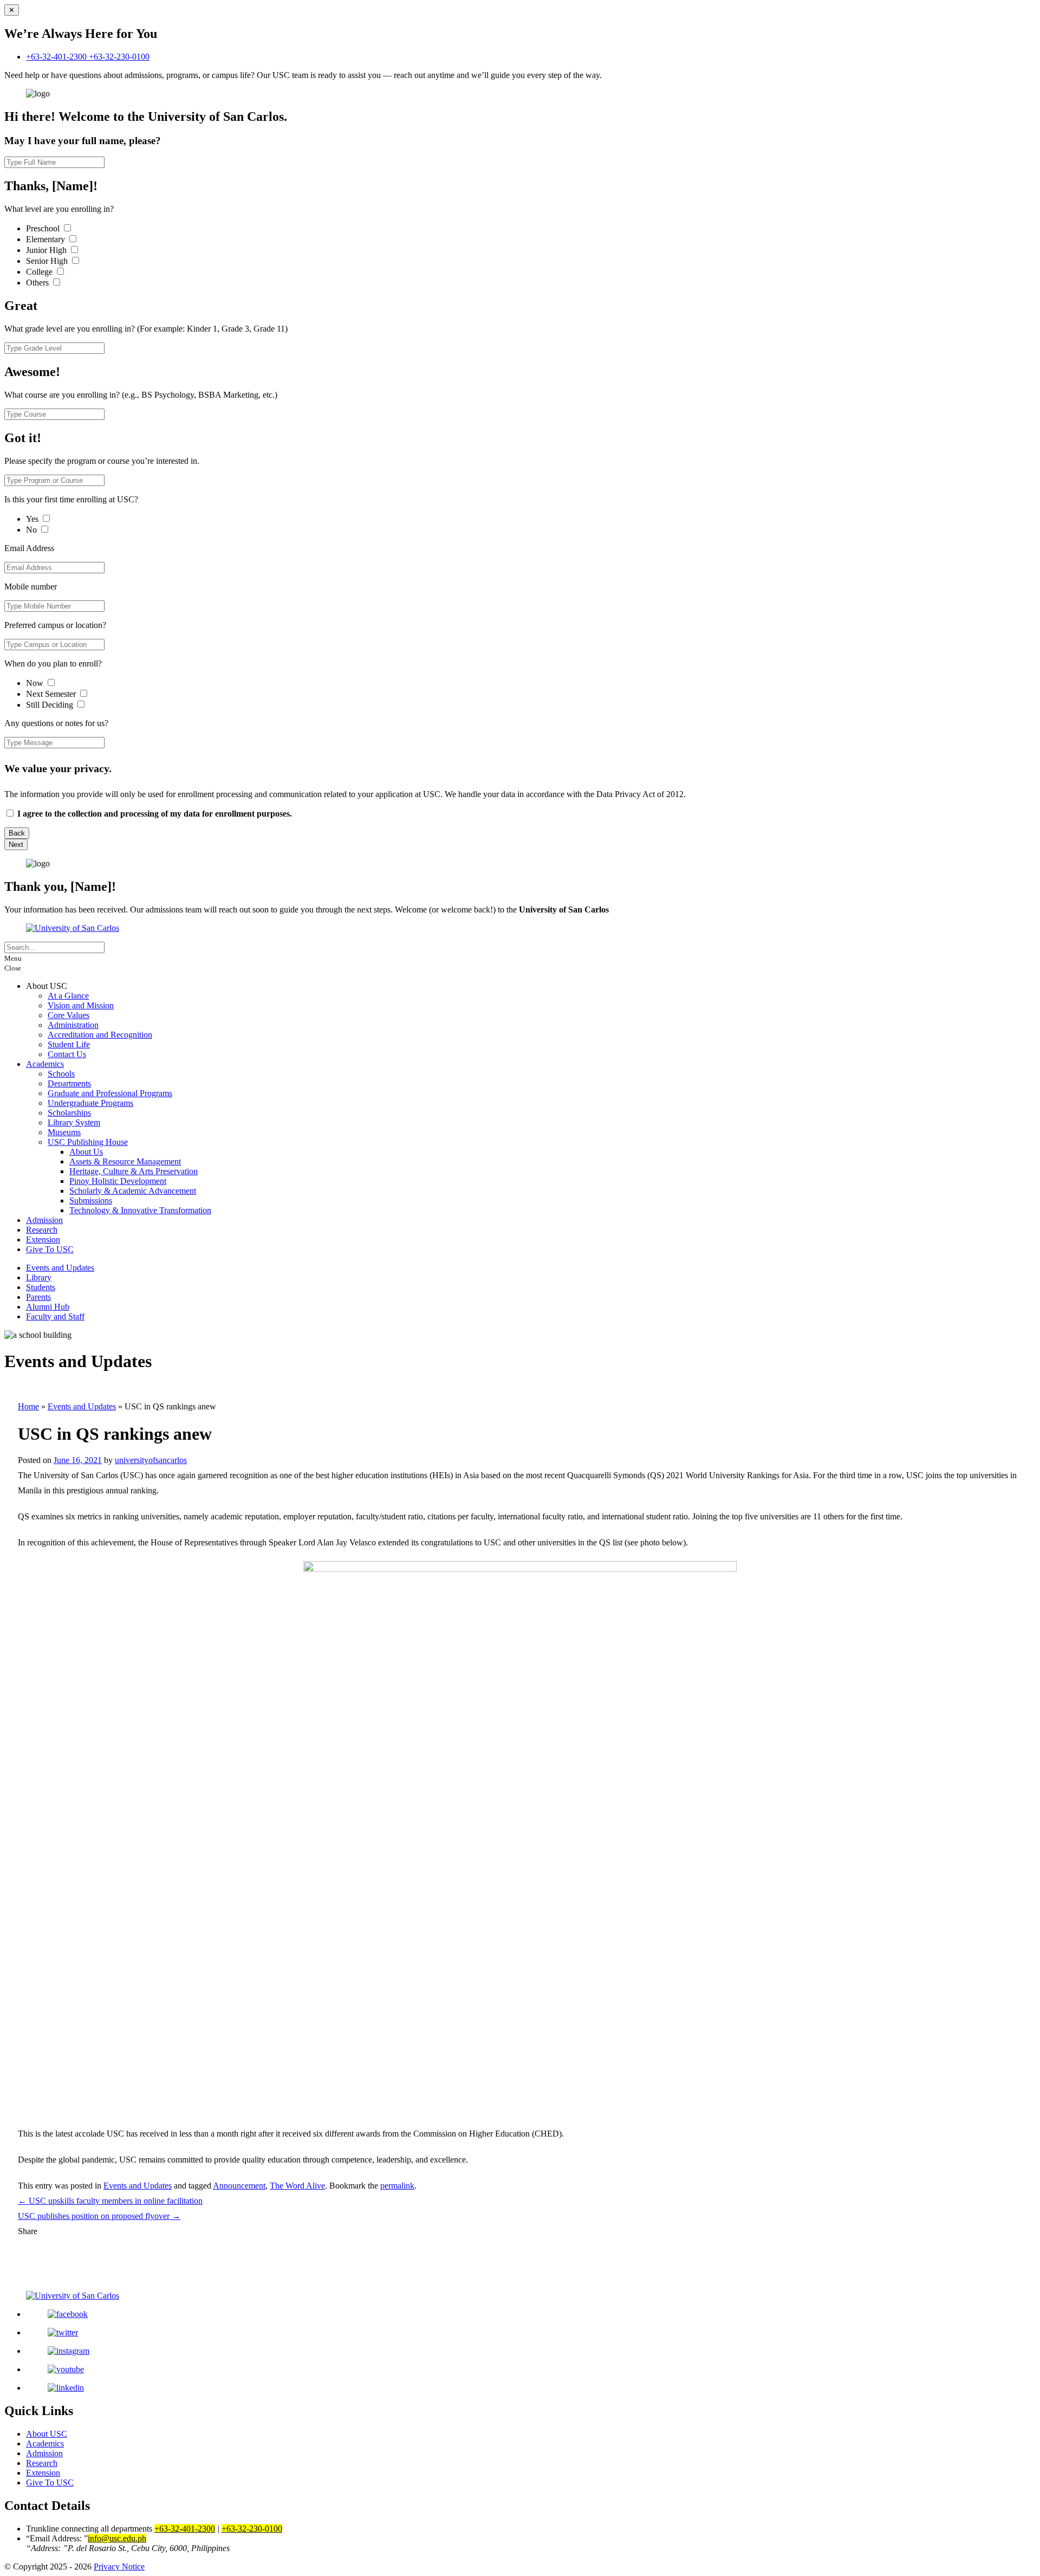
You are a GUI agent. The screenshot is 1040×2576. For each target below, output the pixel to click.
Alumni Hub (48, 1307)
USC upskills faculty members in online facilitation (110, 2201)
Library (39, 1277)
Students (41, 1287)
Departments (69, 1083)
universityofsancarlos (151, 1460)
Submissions (91, 1200)
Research (42, 1230)
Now (36, 683)
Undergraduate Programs (90, 1103)
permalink (397, 2186)
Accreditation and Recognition (100, 1035)
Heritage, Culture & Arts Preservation (134, 1171)
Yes (33, 519)
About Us (86, 1152)
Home (28, 1406)
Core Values (69, 1015)
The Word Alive (297, 2186)
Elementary (47, 239)
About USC (47, 2434)
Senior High (48, 261)
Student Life (69, 1044)
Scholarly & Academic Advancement (133, 1191)
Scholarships (69, 1113)
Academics (45, 1064)
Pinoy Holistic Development (118, 1181)
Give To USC (50, 1249)
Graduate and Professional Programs (110, 1093)
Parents (38, 1297)
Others (38, 283)
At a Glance (68, 996)
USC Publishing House (88, 1142)
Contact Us (67, 1054)
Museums (64, 1132)
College (40, 272)
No (32, 530)
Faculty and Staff (55, 1316)
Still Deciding (51, 705)
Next (16, 844)
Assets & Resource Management (125, 1161)
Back (17, 833)
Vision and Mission (81, 1005)
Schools (61, 1074)
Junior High (47, 250)
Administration (73, 1025)
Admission (44, 1220)
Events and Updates (60, 1268)
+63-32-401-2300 (57, 57)
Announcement (239, 2186)
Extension (43, 1240)
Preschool (44, 228)
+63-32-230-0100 (119, 57)
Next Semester (51, 694)
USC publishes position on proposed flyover (99, 2216)
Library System (74, 1122)
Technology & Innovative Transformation (140, 1210)
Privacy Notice (119, 2567)
